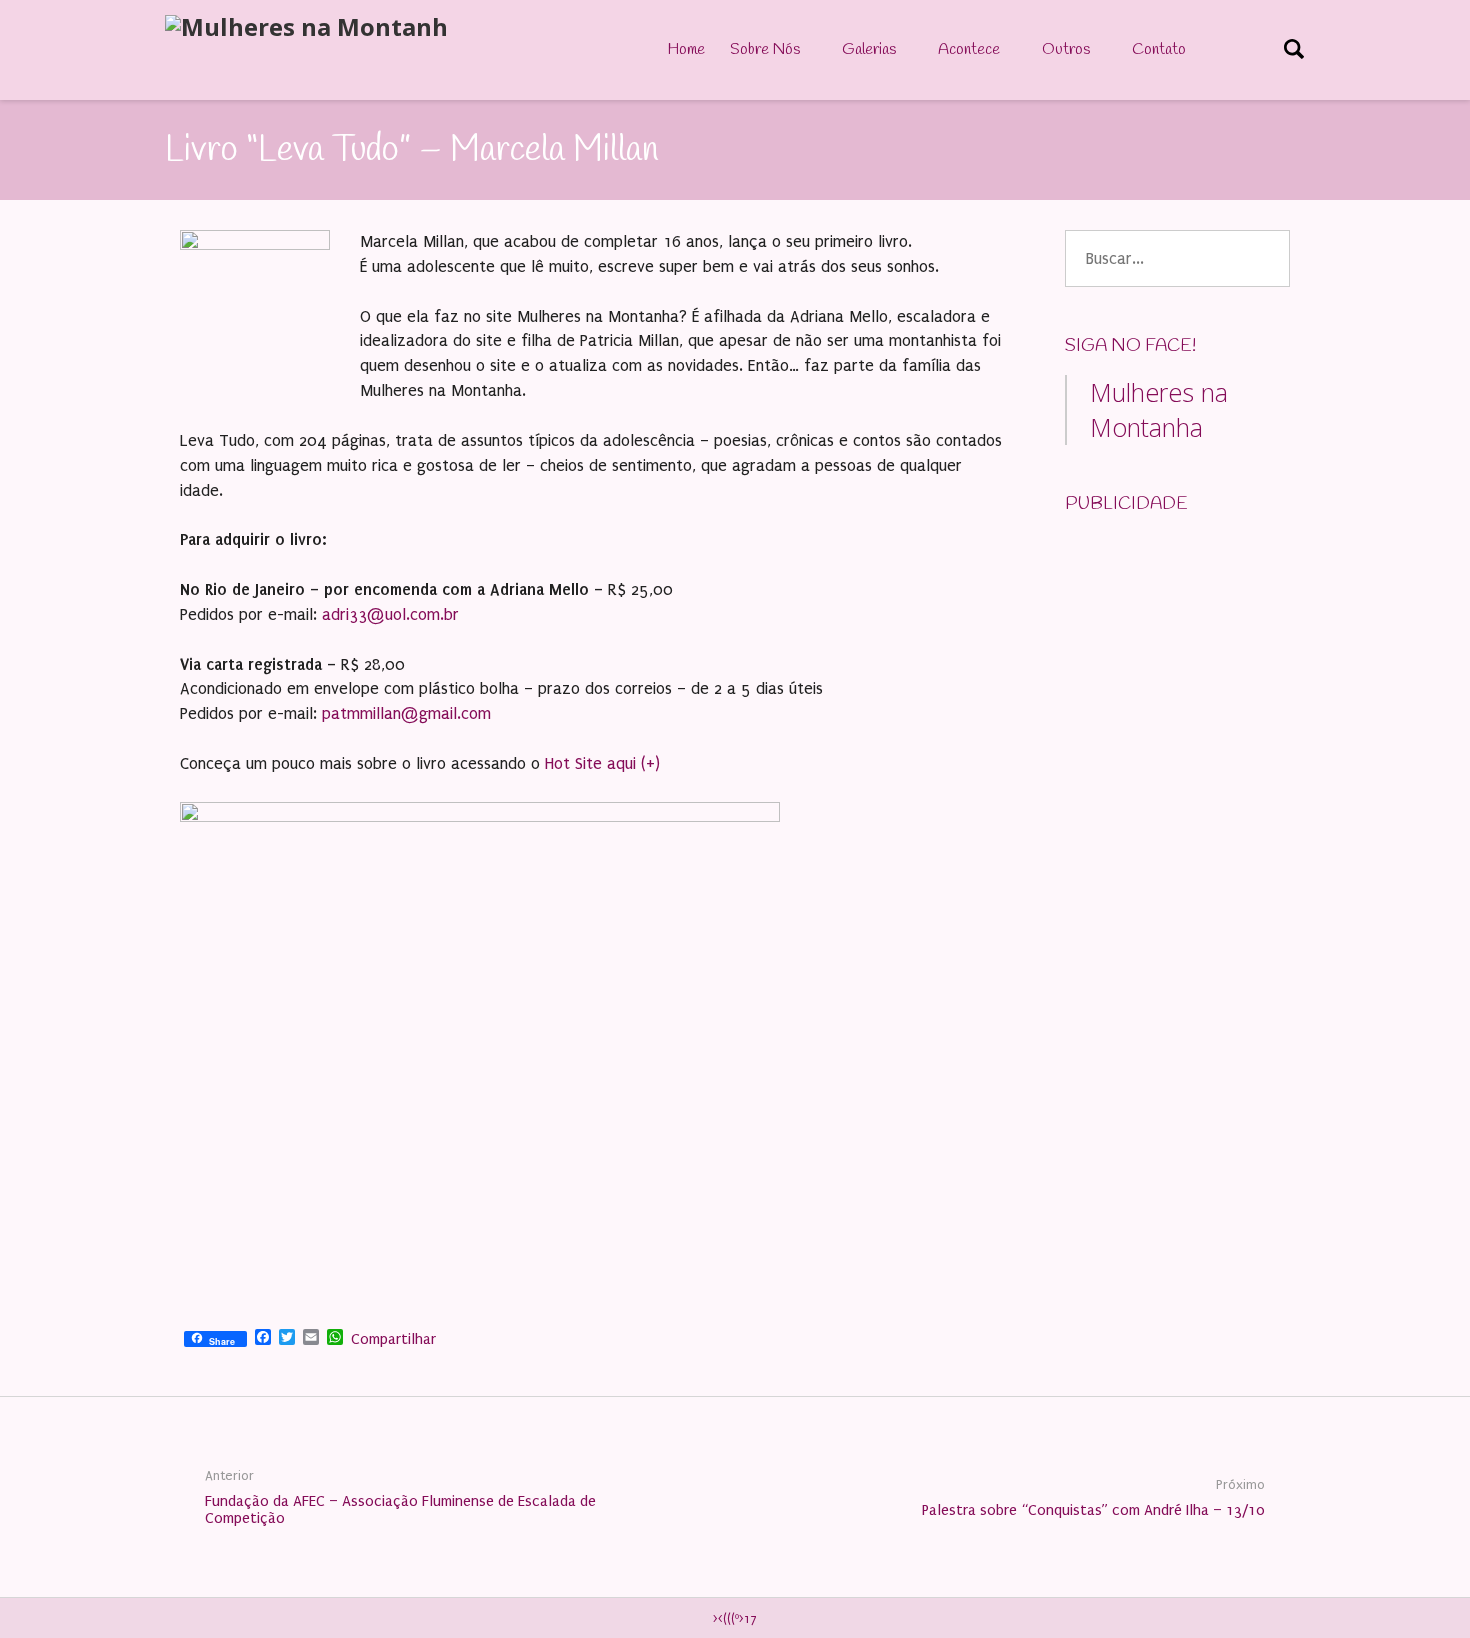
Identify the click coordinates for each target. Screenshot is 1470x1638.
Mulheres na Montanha (1159, 409)
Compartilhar (393, 1339)
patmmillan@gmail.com (406, 713)
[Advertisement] (1215, 658)
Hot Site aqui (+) (602, 763)
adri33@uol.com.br (390, 614)
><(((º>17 (735, 1619)
